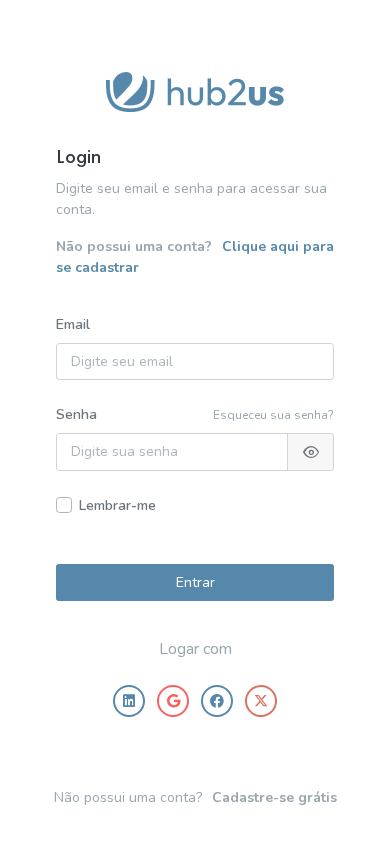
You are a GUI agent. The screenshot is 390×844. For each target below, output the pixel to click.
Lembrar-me (117, 505)
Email (73, 324)
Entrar (195, 582)
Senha (76, 414)
